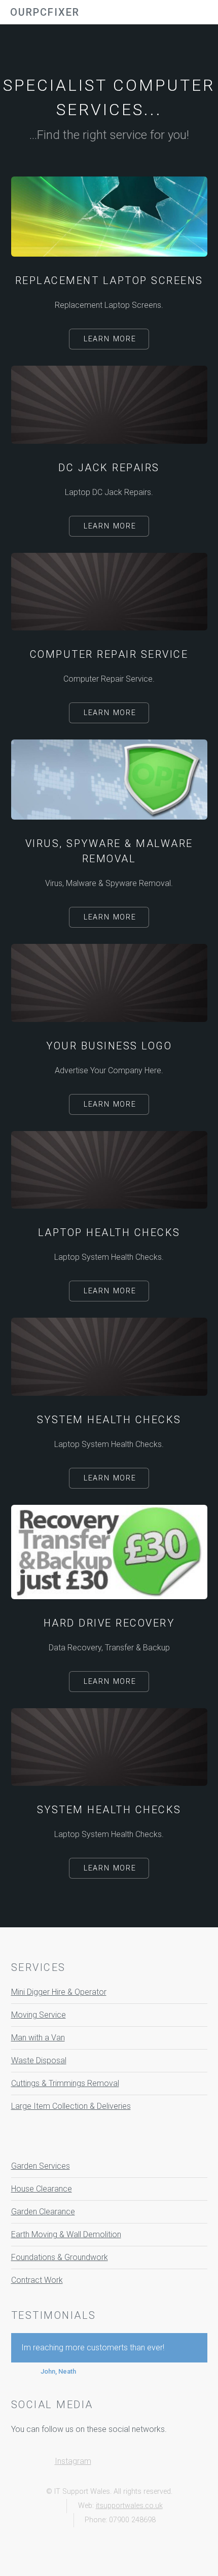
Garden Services (41, 2166)
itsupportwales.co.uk (129, 2506)
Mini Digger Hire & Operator (59, 1992)
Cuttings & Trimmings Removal (65, 2083)
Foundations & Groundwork (60, 2257)
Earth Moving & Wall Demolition (66, 2234)
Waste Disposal (39, 2060)
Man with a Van (38, 2038)
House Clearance (42, 2189)
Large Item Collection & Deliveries (71, 2106)
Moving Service (39, 2015)
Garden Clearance (43, 2212)
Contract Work (37, 2280)
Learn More (110, 339)
